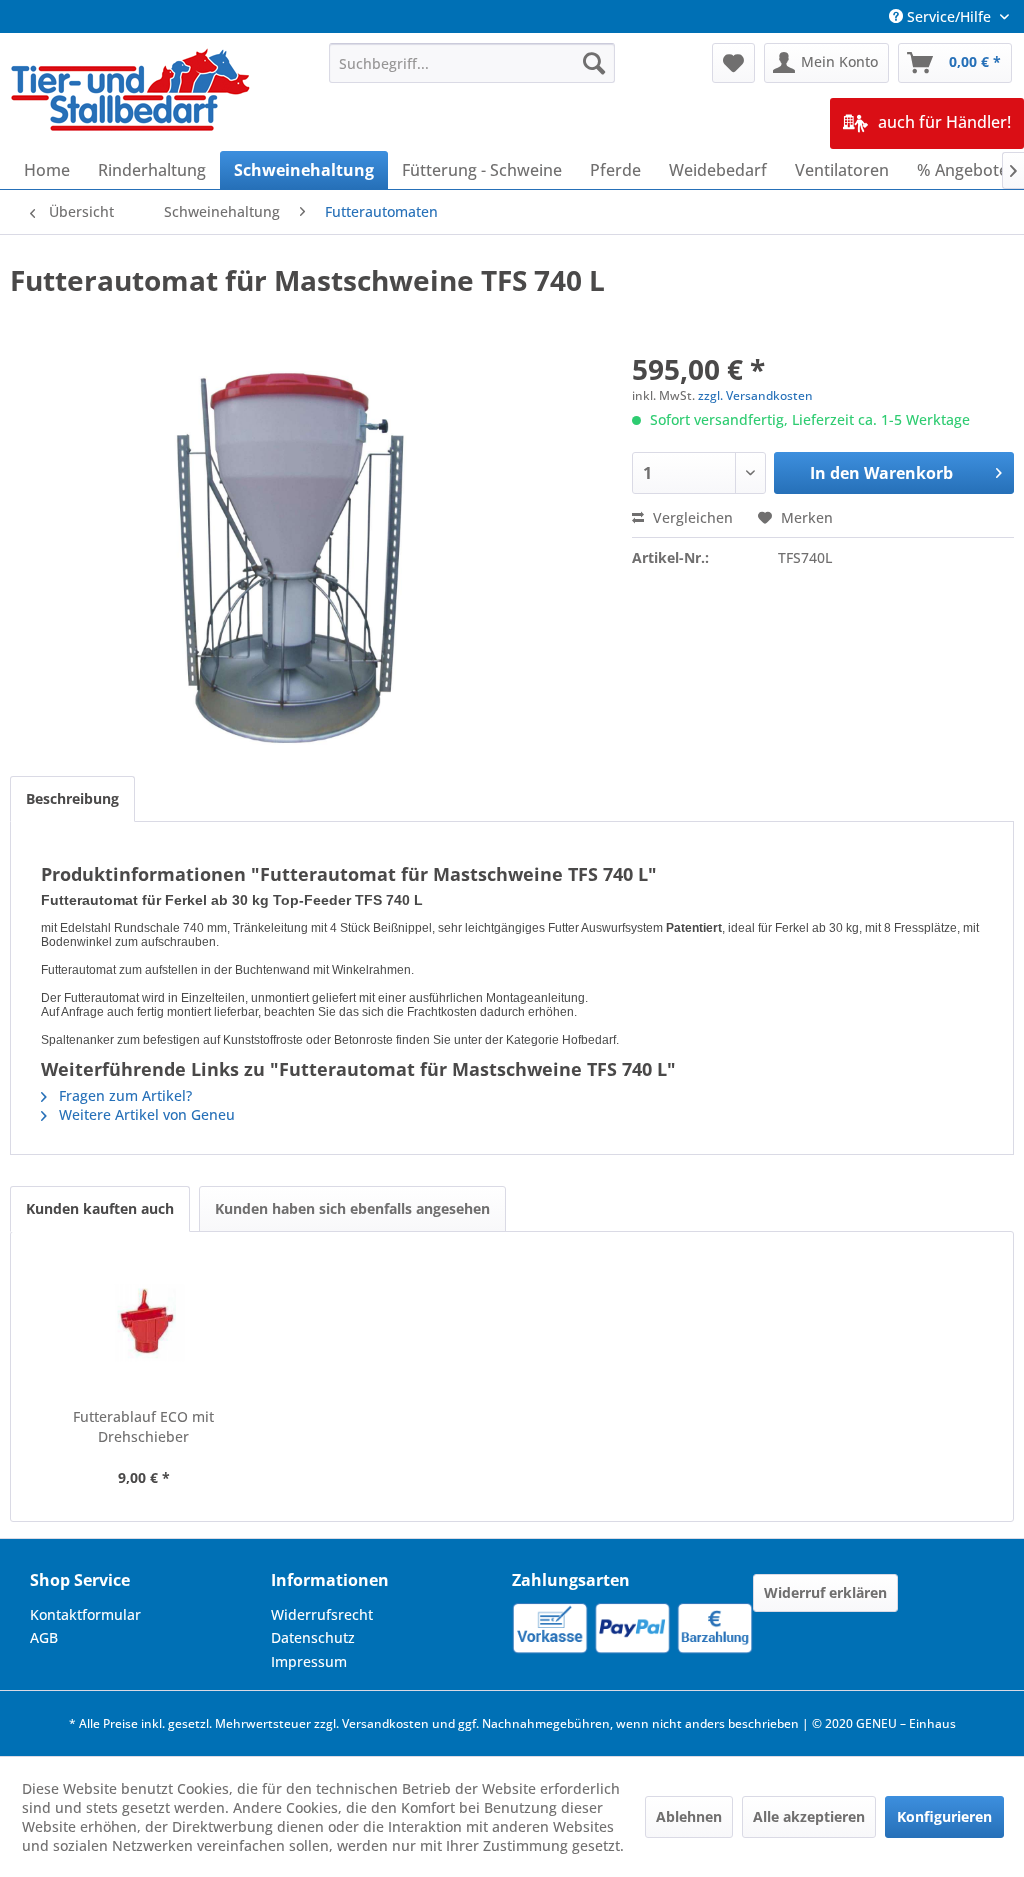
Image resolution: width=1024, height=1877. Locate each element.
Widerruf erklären (825, 1592)
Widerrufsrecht (322, 1614)
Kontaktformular (85, 1614)
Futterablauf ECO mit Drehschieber (143, 1426)
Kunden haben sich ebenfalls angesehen (352, 1208)
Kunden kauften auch (100, 1208)
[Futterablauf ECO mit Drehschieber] (144, 1327)
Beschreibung (72, 798)
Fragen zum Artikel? (123, 1095)
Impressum (309, 1661)
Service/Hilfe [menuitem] (949, 16)
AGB (44, 1637)
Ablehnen (689, 1816)
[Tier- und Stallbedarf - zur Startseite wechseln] (132, 92)
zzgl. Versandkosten (755, 395)
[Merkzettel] (733, 63)
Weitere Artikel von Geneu (145, 1114)
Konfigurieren (944, 1816)
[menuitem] (472, 63)
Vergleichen (691, 517)
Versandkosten (385, 1723)
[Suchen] (594, 63)
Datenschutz (313, 1637)
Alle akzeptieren (809, 1816)
